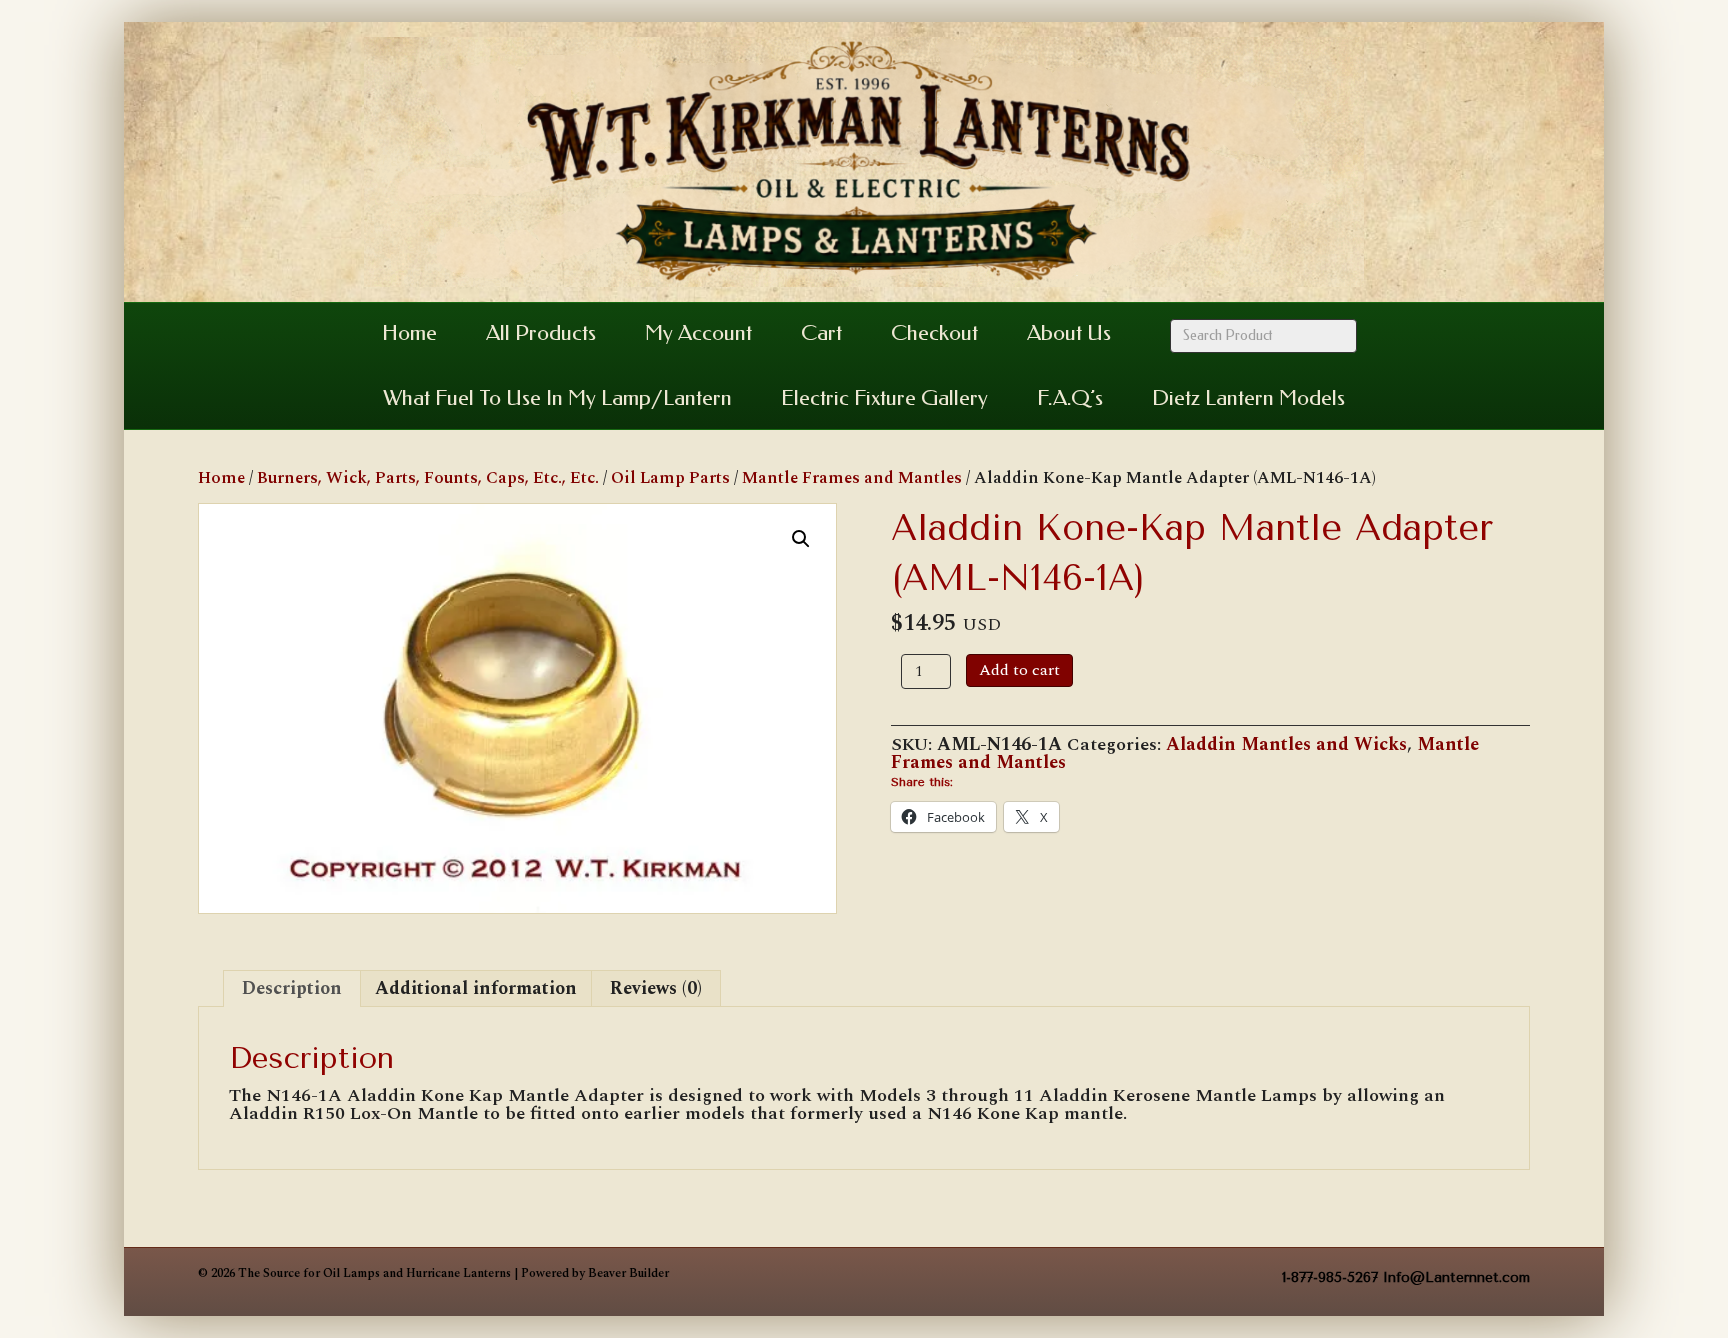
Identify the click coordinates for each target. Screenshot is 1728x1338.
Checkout (934, 333)
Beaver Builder (628, 1273)
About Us (1069, 333)
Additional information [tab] (476, 988)
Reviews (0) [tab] (656, 988)
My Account (698, 333)
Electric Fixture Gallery (884, 398)
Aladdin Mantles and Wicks (1286, 744)
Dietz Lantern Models (1248, 398)
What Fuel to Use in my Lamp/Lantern (557, 398)
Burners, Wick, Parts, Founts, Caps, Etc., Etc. (428, 478)
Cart (821, 333)
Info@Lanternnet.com (1456, 1277)
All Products (541, 333)
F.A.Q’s (1070, 398)
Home (409, 333)
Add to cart (1019, 670)
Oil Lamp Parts (670, 478)
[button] (801, 539)
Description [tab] (292, 988)
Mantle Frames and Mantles (852, 478)
